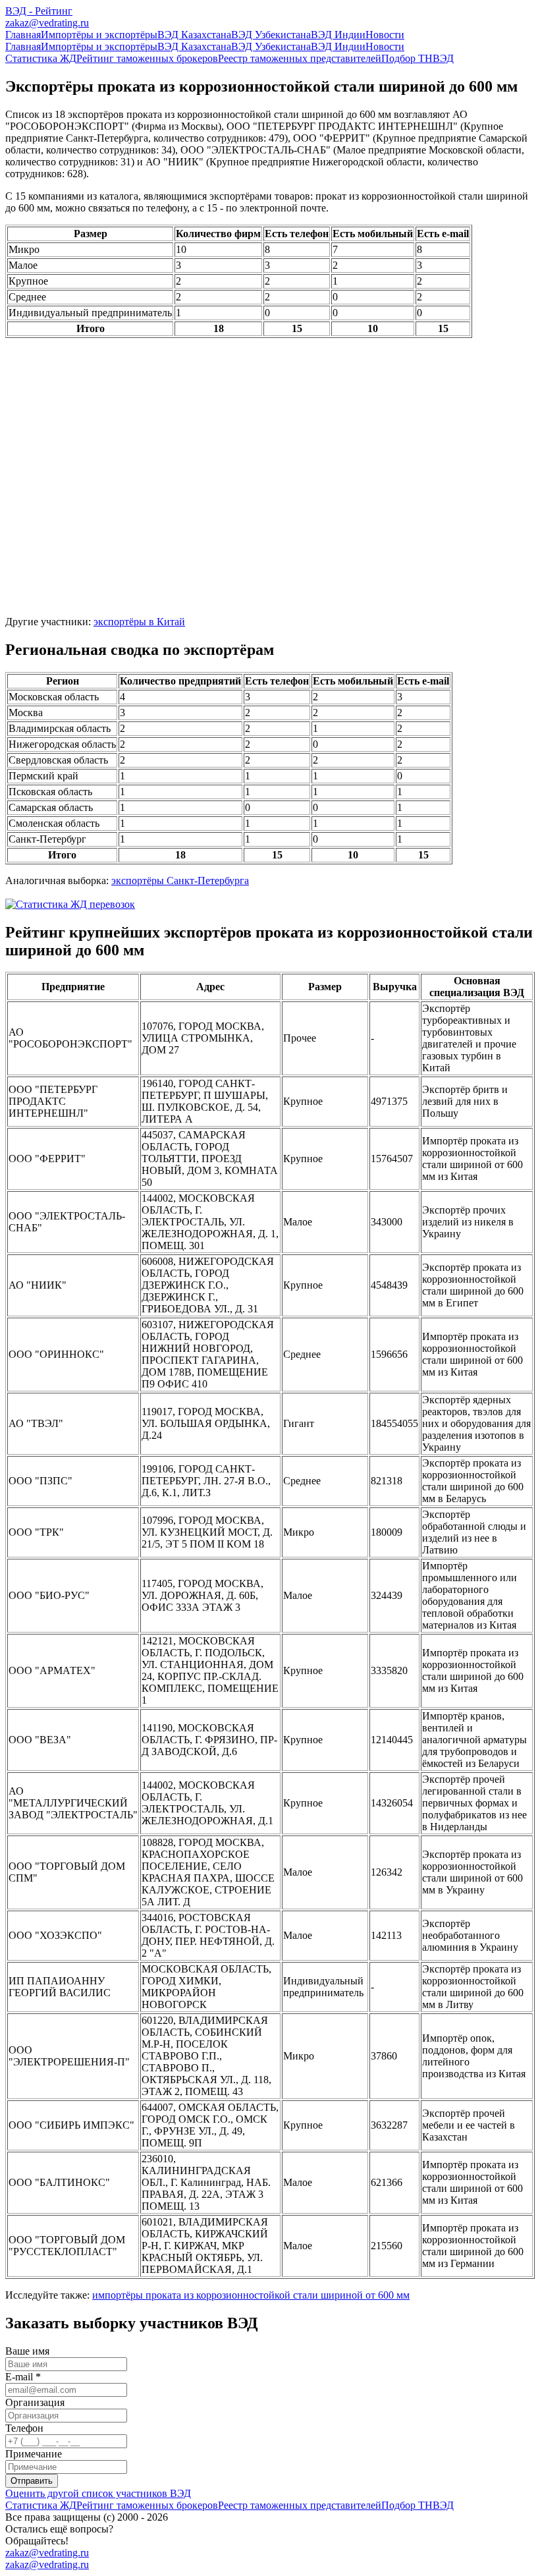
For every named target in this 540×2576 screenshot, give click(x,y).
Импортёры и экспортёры (99, 35)
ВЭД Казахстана (194, 35)
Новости (385, 35)
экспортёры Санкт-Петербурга (180, 881)
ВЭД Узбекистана (271, 35)
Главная (23, 35)
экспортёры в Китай (139, 622)
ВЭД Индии (338, 35)
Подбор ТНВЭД (418, 58)
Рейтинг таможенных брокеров (147, 58)
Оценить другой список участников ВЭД (98, 2493)
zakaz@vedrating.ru (47, 23)
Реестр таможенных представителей (300, 58)
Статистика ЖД (41, 58)
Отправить (32, 2481)
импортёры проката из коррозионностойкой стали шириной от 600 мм (251, 2295)
